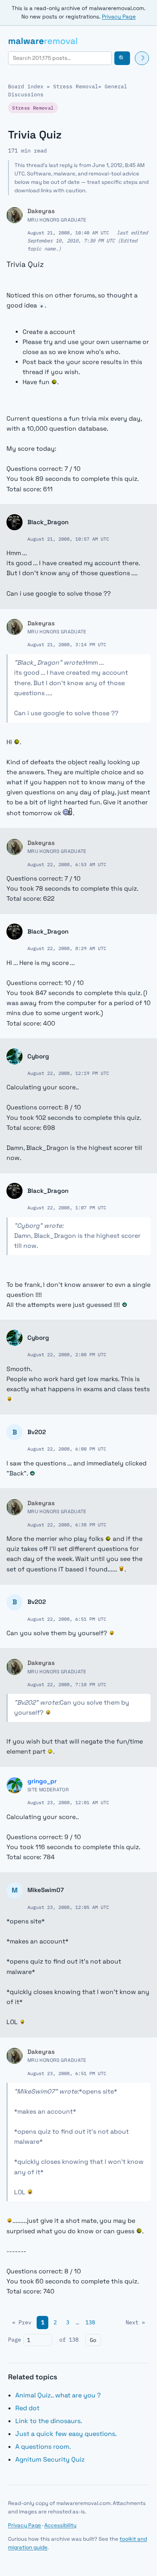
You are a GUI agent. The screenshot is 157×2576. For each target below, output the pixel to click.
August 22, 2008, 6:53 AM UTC (67, 864)
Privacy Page (119, 17)
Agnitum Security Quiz (50, 2459)
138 (90, 2322)
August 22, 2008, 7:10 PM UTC (67, 1684)
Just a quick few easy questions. (66, 2434)
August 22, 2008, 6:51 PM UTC (67, 1619)
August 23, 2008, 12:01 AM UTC (68, 1802)
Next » (135, 2322)
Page (14, 2340)
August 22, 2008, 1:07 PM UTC (67, 1207)
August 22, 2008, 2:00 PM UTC (67, 1354)
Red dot (27, 2408)
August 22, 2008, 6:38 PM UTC (67, 1524)
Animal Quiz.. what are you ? (58, 2395)
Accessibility (60, 2525)
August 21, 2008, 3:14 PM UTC (67, 644)
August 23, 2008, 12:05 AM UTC (68, 1907)
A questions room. (43, 2447)
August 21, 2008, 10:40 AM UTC (68, 232)
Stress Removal (76, 86)
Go (93, 2340)
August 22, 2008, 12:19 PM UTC (68, 1073)
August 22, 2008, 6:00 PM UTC (67, 1449)
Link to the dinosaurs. (49, 2421)
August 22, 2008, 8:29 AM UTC (67, 948)
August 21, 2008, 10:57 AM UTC (68, 539)
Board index (26, 86)
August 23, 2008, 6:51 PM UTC (67, 2073)
